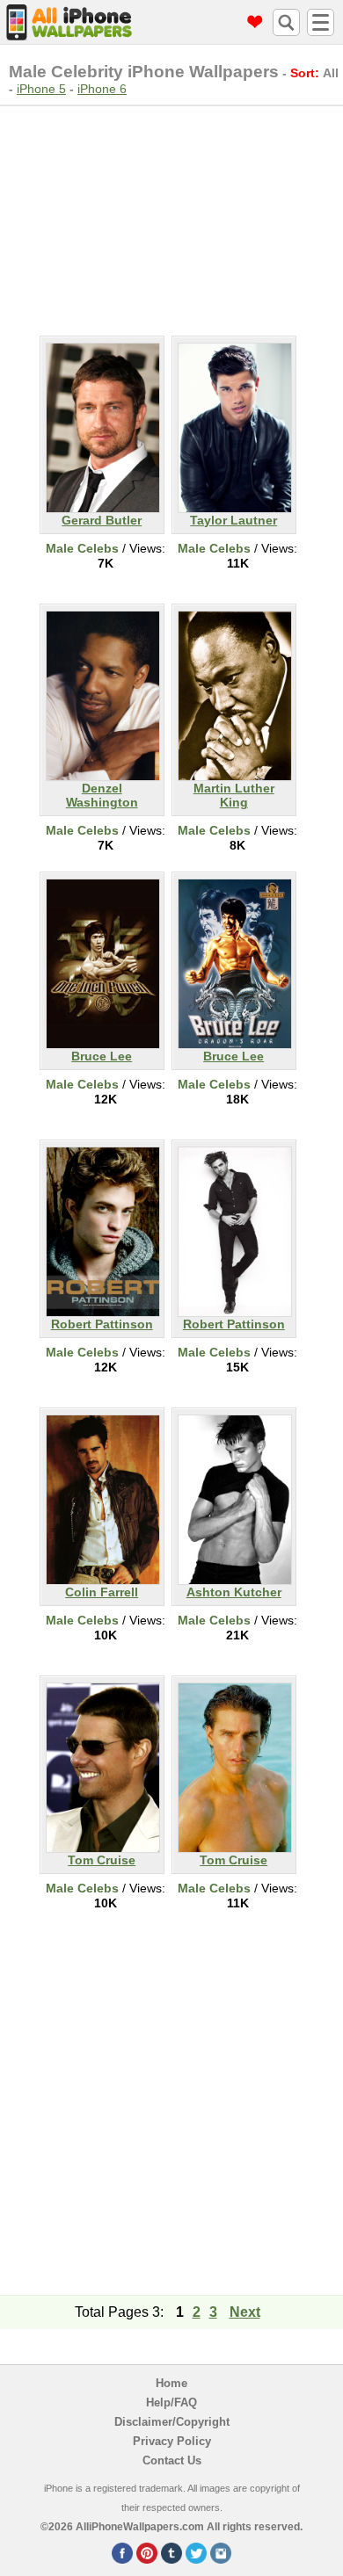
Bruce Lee (102, 1056)
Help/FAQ (171, 2402)
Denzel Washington (102, 795)
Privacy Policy (172, 2441)
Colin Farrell (102, 1592)
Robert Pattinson (102, 1324)
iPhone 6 (102, 89)
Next (245, 2312)
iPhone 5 (41, 89)
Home (171, 2383)
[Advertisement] (171, 217)
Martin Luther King (234, 795)
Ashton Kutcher (234, 1592)
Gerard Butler (102, 520)
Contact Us (172, 2460)
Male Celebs (82, 548)
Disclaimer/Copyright (172, 2422)
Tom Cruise (102, 1860)
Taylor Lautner (234, 520)
